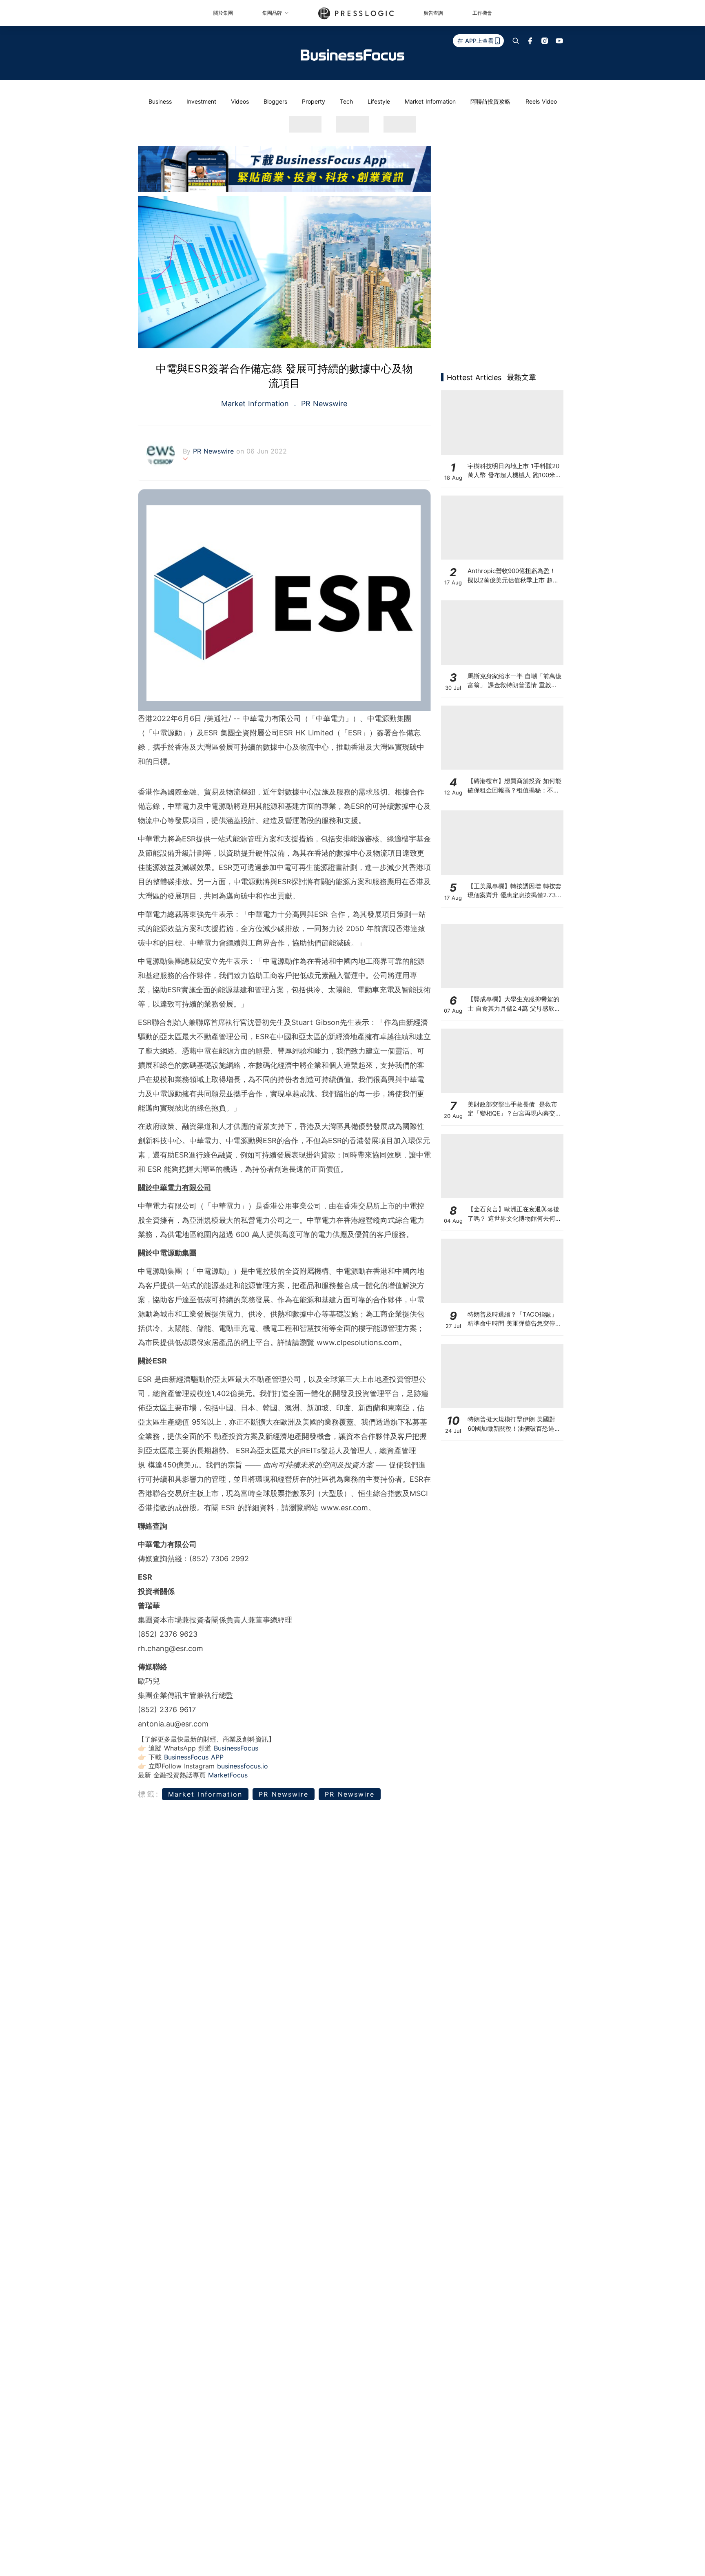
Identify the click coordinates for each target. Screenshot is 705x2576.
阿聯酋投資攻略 (490, 101)
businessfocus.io (243, 1766)
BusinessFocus (236, 1748)
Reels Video (541, 101)
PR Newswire (323, 404)
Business (160, 101)
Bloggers (275, 101)
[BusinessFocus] (352, 55)
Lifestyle (379, 101)
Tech (346, 101)
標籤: (149, 1794)
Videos (240, 101)
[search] (516, 41)
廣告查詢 (433, 13)
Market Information (430, 101)
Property (314, 101)
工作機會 (482, 13)
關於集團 (223, 13)
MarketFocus (228, 1775)
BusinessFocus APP (194, 1757)
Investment (201, 101)
